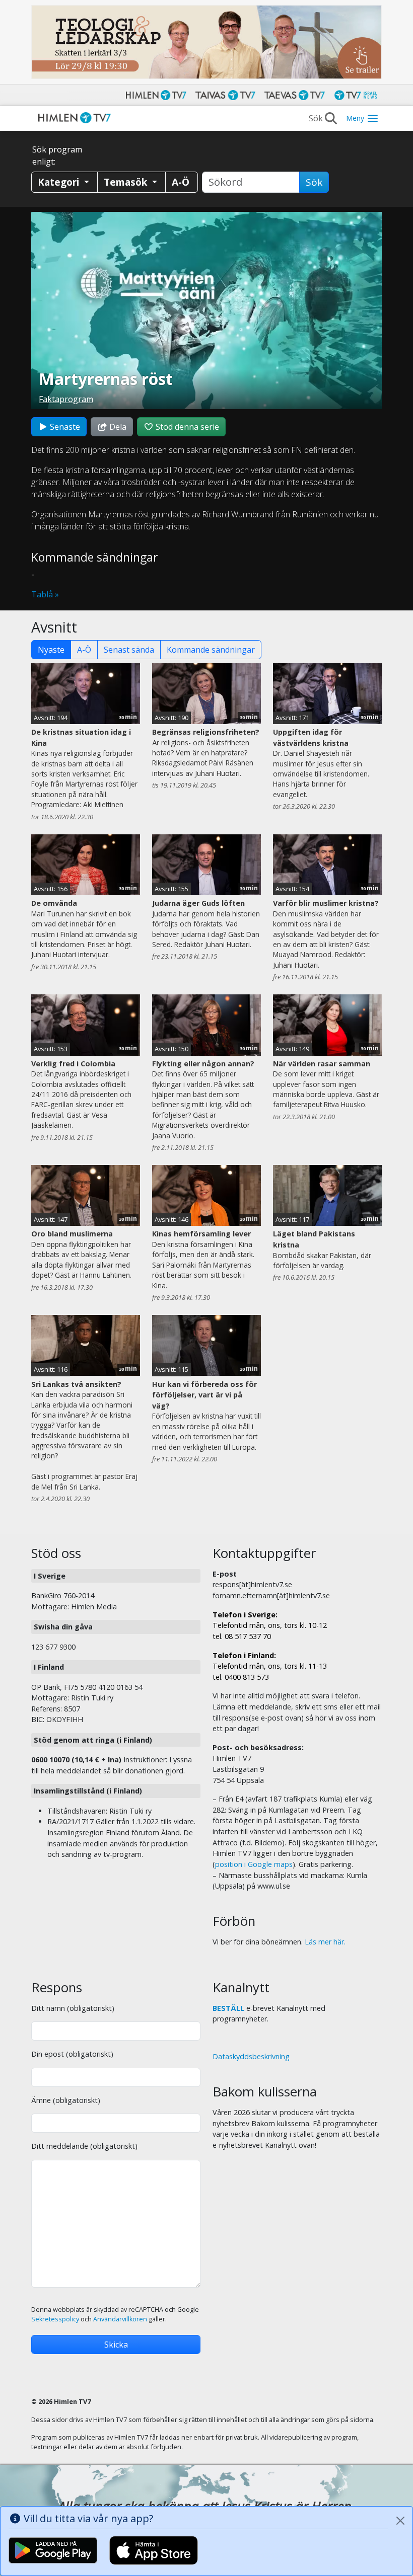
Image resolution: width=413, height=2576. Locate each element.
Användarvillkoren (120, 2319)
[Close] (400, 2521)
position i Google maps (254, 1864)
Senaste (64, 427)
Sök (314, 182)
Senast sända (129, 650)
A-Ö (84, 650)
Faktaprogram (66, 399)
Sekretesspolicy (55, 2319)
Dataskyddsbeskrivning (251, 2056)
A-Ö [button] (181, 182)
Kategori (60, 182)
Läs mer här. (325, 1942)
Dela (117, 427)
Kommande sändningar (211, 650)
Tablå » (45, 594)
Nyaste (51, 650)
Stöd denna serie (186, 427)
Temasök (127, 182)
